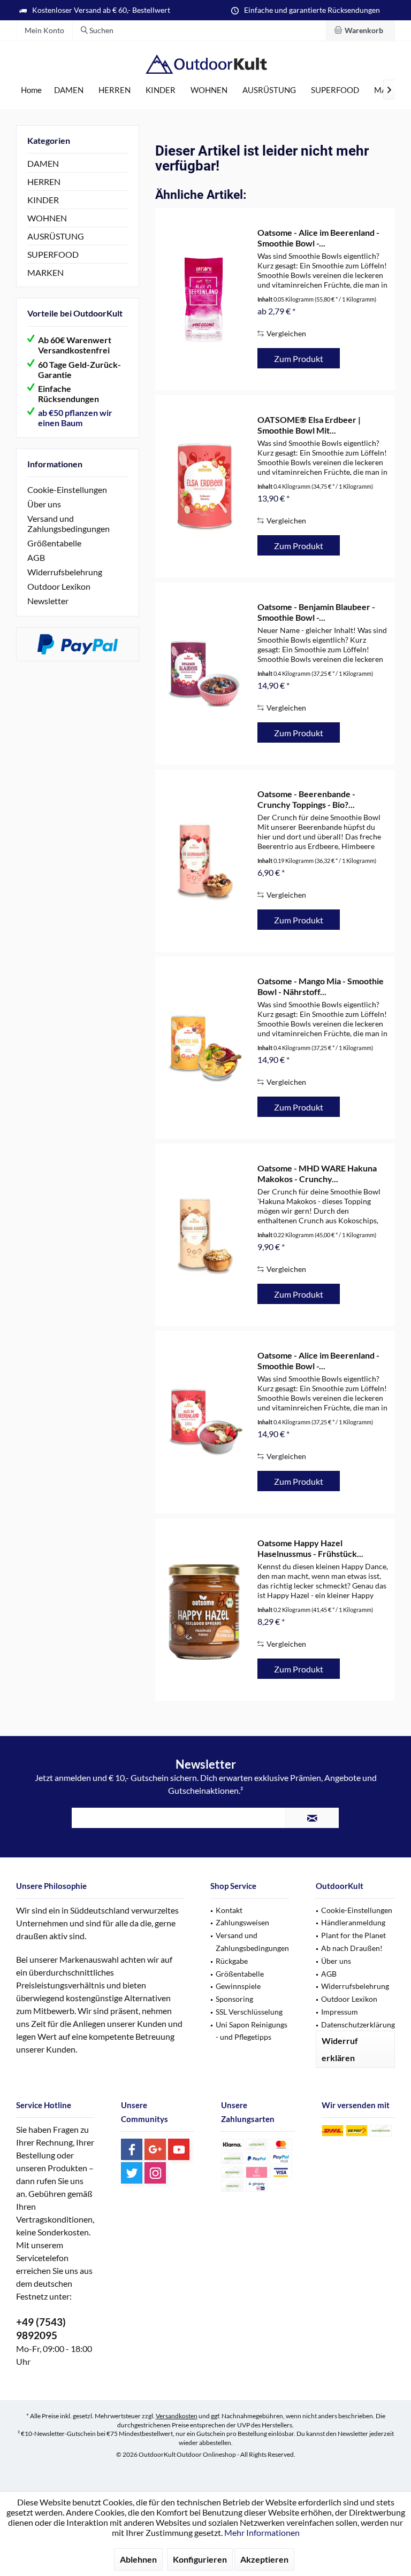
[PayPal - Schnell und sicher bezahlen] (78, 644)
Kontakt (229, 1910)
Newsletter (48, 601)
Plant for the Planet (353, 1935)
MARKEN (45, 272)
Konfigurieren (200, 2559)
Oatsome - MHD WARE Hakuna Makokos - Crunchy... (317, 1173)
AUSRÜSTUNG (56, 236)
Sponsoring (234, 1999)
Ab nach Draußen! (352, 1948)
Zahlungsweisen (242, 1922)
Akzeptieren (264, 2559)
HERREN (44, 182)
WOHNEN (47, 218)
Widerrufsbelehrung (65, 572)
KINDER (43, 200)
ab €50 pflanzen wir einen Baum (75, 418)
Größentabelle (54, 543)
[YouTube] (179, 2149)
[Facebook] (132, 2149)
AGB (36, 557)
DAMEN (43, 163)
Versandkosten (177, 2416)
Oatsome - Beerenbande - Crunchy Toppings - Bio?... (306, 799)
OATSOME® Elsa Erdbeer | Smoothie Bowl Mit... (309, 425)
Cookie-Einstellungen (67, 489)
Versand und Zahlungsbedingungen (68, 523)
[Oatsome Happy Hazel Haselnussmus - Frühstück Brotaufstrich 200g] (204, 1610)
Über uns (44, 504)
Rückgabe (232, 1961)
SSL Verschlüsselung (249, 2012)
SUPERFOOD (53, 254)
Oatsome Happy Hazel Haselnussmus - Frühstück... (310, 1548)
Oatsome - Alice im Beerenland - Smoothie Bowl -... (318, 238)
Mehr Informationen (262, 2532)
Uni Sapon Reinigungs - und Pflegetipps (252, 2031)
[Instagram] (155, 2173)
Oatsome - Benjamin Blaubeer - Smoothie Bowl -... (316, 612)
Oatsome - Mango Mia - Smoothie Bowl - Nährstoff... (321, 986)
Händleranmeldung (353, 1922)
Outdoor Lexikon (59, 586)
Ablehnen (138, 2559)
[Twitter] (132, 2173)
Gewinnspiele (238, 1986)
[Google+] (155, 2149)
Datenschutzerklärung (358, 2024)
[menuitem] (360, 30)
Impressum (340, 2012)
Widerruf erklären (340, 2049)
